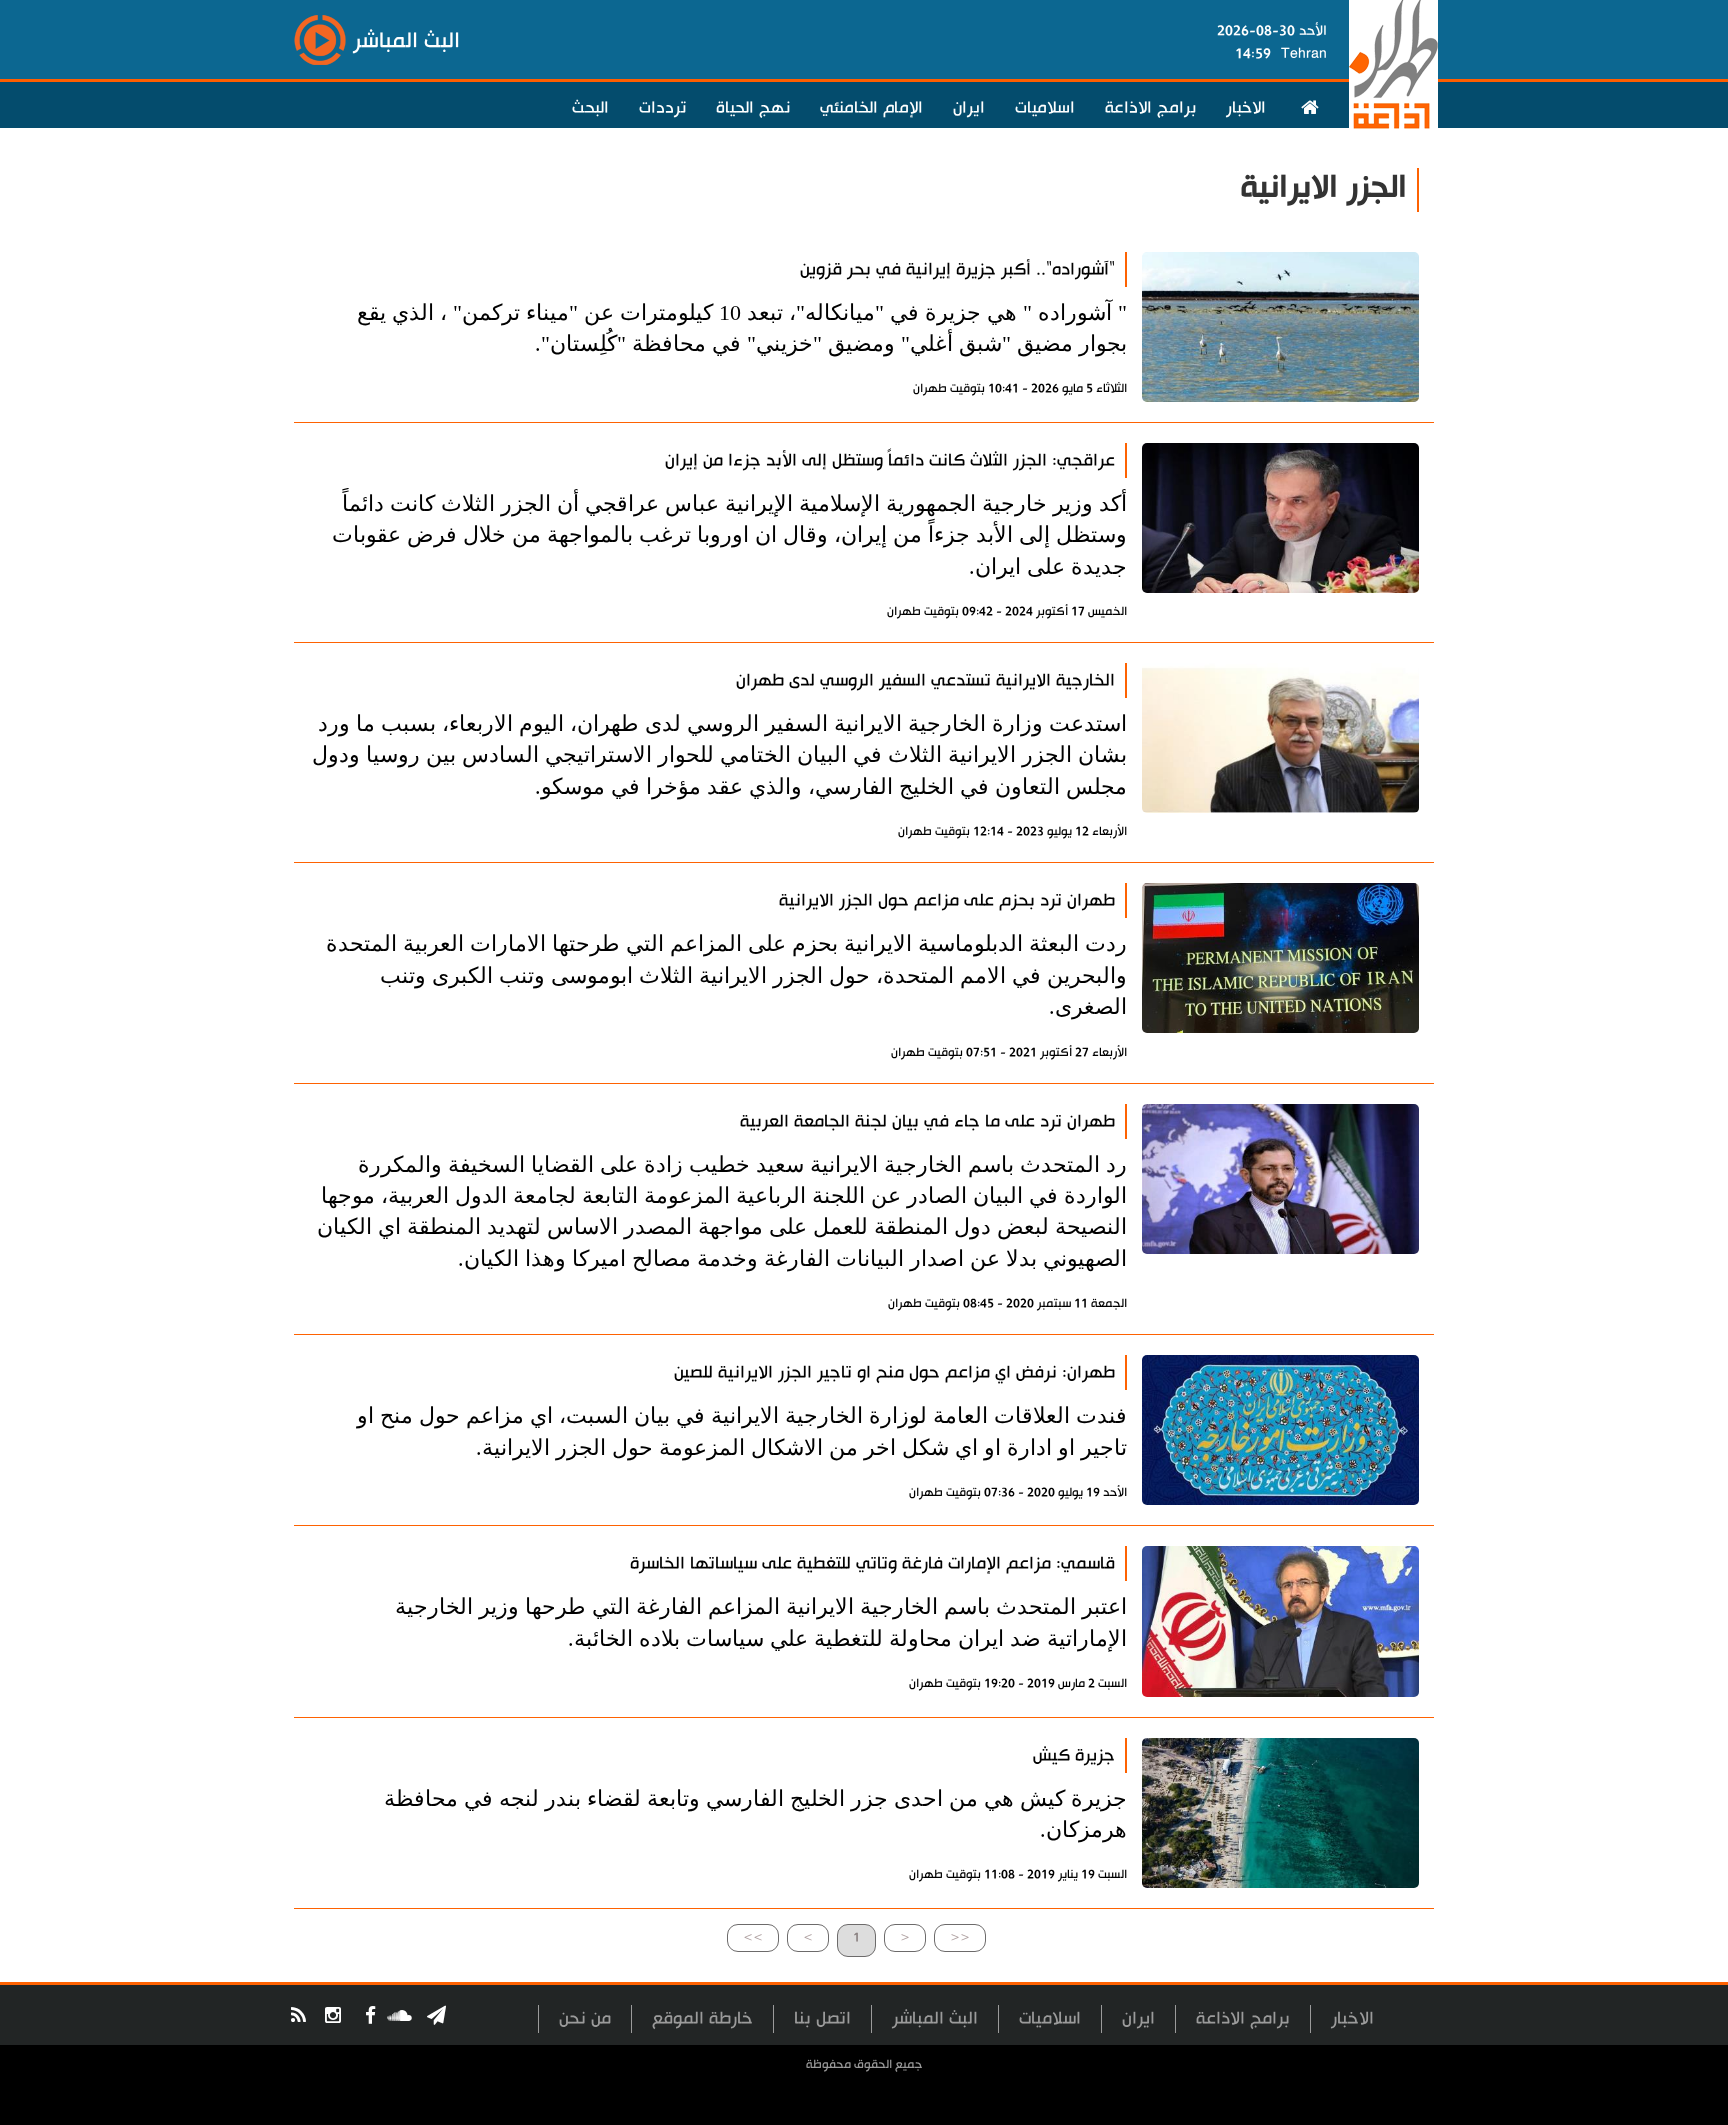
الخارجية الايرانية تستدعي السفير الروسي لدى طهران (925, 680)
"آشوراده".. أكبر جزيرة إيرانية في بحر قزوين (957, 269)
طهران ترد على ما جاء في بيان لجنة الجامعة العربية (927, 1121)
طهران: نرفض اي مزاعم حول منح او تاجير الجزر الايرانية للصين (894, 1372)
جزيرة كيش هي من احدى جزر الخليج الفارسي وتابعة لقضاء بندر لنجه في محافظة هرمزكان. (755, 1814)
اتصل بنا (822, 2018)
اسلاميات (1045, 108)
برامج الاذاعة (1150, 108)
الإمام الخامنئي (871, 108)
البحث (590, 108)
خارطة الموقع (702, 2018)
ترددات (662, 108)
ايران (969, 108)
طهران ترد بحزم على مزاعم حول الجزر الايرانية (947, 900)
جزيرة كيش (1074, 1755)
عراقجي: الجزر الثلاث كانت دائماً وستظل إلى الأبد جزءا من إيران (890, 460)
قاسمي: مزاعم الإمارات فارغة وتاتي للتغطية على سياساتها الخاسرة (872, 1563)
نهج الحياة (753, 108)
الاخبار (1246, 108)
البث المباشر (935, 2018)
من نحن (585, 2018)
